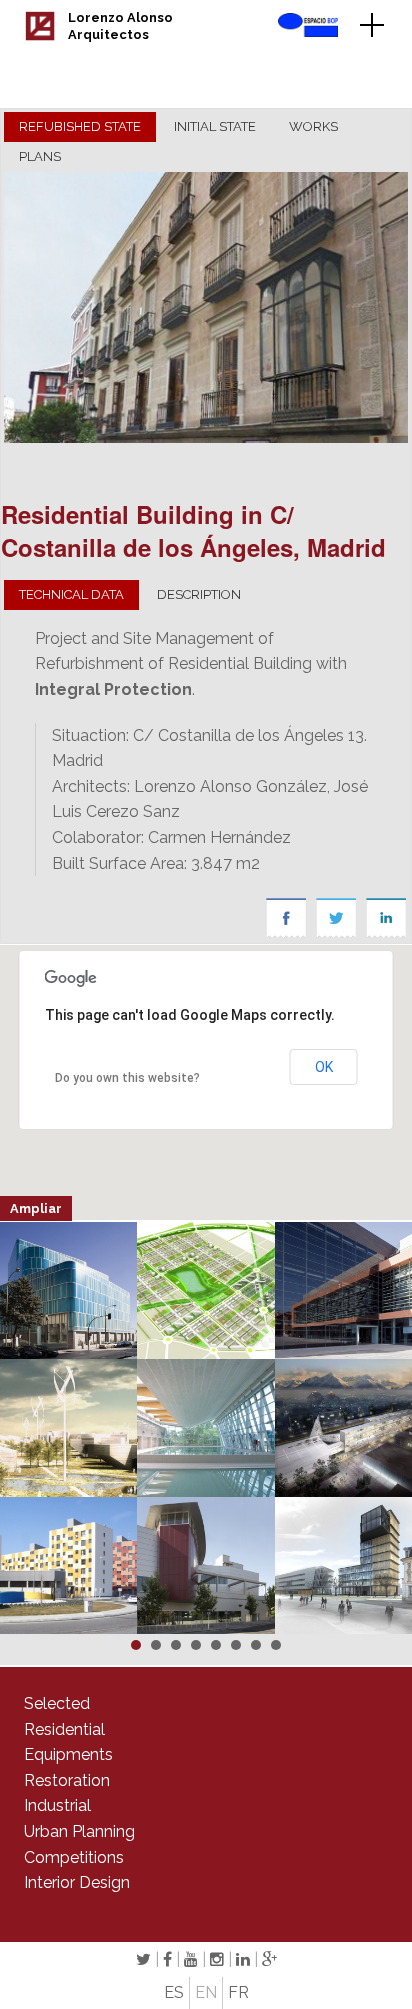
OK (324, 1067)
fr (238, 1992)
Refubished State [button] (80, 126)
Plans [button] (40, 156)
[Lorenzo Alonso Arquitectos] (40, 35)
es (174, 1992)
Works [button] (313, 126)
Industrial (57, 1805)
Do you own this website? (127, 1078)
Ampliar (36, 1208)
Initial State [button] (215, 126)
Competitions (74, 1857)
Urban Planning (79, 1831)
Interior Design (77, 1882)
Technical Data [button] (71, 594)
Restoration (67, 1780)
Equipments (68, 1754)
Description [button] (199, 594)
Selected (57, 1703)
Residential (64, 1729)
